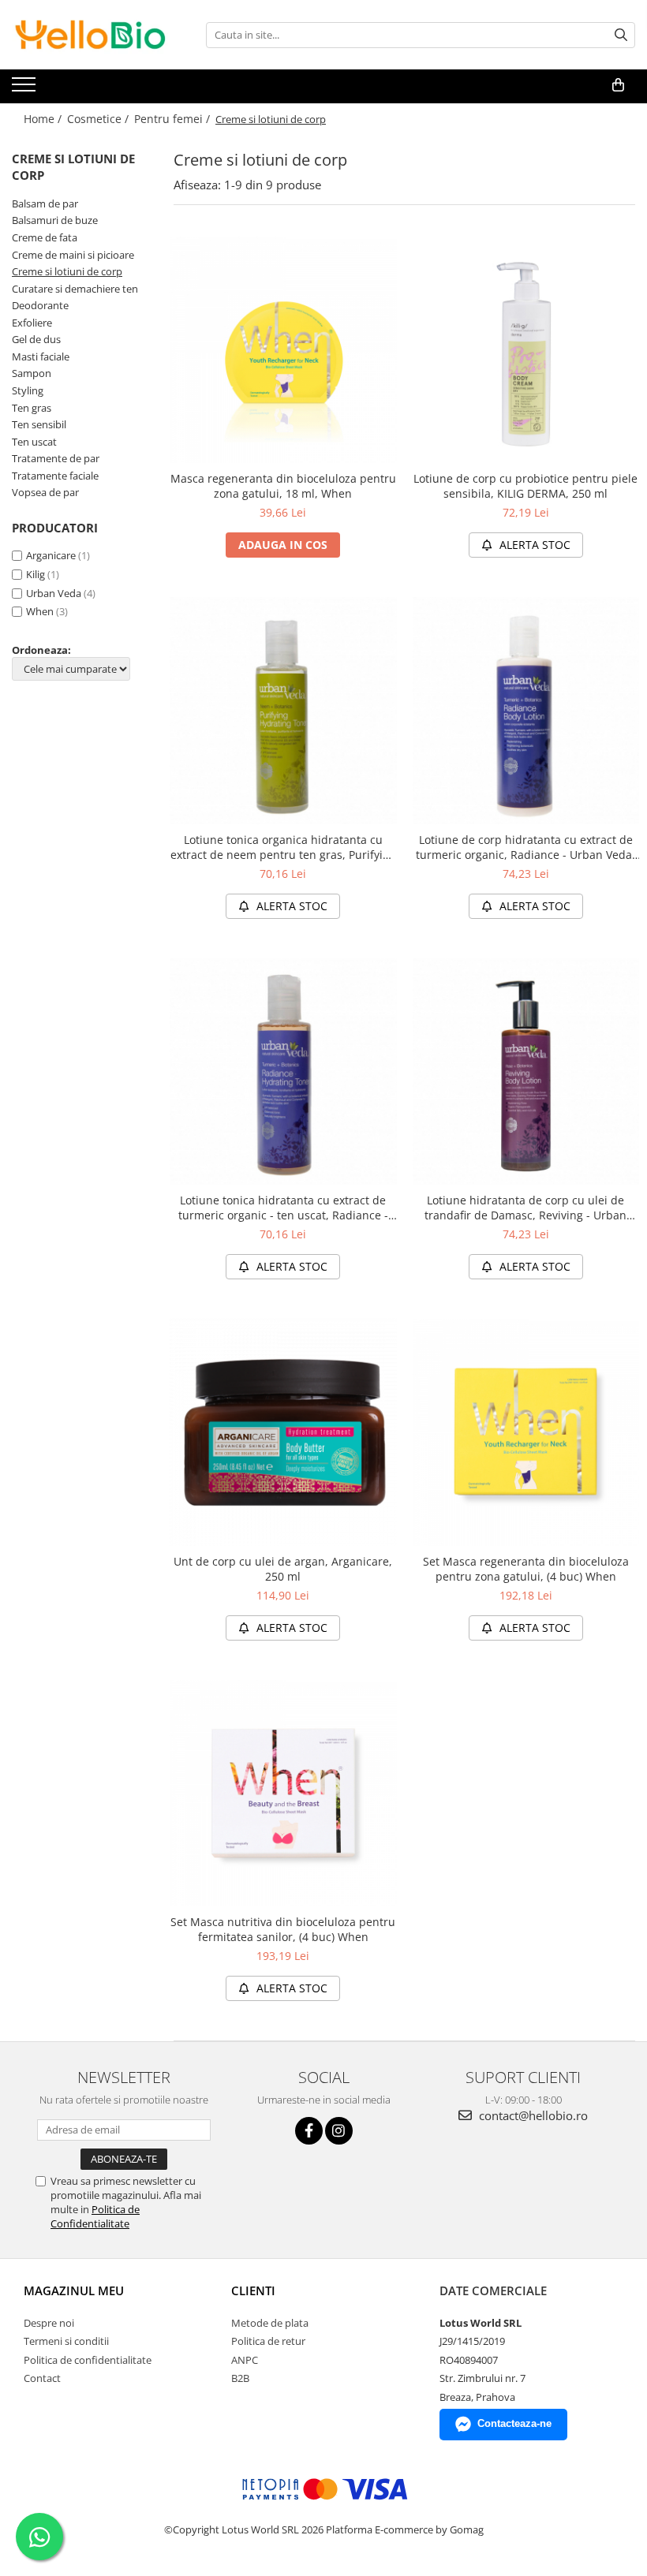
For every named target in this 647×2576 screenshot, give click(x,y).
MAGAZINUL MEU (74, 2290)
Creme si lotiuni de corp (67, 271)
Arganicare (51, 555)
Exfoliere (32, 323)
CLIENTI (253, 2290)
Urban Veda (54, 593)
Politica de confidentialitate (88, 2360)
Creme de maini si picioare (73, 255)
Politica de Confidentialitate (95, 2216)
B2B (240, 2378)
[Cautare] (621, 35)
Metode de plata (270, 2323)
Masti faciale (41, 357)
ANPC (245, 2360)
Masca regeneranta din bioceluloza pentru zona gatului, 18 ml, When (283, 486)
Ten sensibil (39, 424)
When (40, 611)
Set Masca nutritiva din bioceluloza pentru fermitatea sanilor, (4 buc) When (283, 1929)
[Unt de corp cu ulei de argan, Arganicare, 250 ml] (283, 1432)
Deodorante (40, 305)
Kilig (36, 574)
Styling (28, 390)
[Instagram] (339, 2131)
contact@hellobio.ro (532, 2115)
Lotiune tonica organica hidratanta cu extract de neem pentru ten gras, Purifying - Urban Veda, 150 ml (283, 847)
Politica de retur (268, 2341)
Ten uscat (34, 442)
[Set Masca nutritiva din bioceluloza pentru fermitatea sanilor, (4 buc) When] (283, 1794)
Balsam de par (45, 203)
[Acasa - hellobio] (91, 35)
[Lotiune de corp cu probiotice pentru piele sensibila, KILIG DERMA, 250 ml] (526, 350)
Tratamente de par (56, 458)
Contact (42, 2378)
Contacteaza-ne (514, 2423)
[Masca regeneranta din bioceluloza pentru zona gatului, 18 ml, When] (283, 350)
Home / (44, 119)
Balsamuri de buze (55, 220)
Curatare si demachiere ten (75, 289)
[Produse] (26, 89)
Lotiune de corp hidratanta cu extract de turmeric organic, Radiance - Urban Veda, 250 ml (525, 847)
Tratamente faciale (55, 476)
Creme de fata (45, 237)
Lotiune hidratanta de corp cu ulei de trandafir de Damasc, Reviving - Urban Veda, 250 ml (525, 1208)
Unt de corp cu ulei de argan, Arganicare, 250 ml (283, 1569)
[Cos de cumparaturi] (618, 85)
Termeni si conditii (66, 2341)
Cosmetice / (99, 119)
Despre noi (49, 2323)
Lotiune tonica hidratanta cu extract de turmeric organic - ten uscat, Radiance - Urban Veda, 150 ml (283, 1208)
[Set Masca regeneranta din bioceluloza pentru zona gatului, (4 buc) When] (526, 1432)
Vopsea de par (45, 492)
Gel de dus (36, 339)
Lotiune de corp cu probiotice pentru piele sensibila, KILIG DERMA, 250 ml (525, 486)
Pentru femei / (174, 119)
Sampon (32, 373)
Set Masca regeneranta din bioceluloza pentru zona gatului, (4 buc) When (526, 1569)
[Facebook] (309, 2131)
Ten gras (32, 408)
